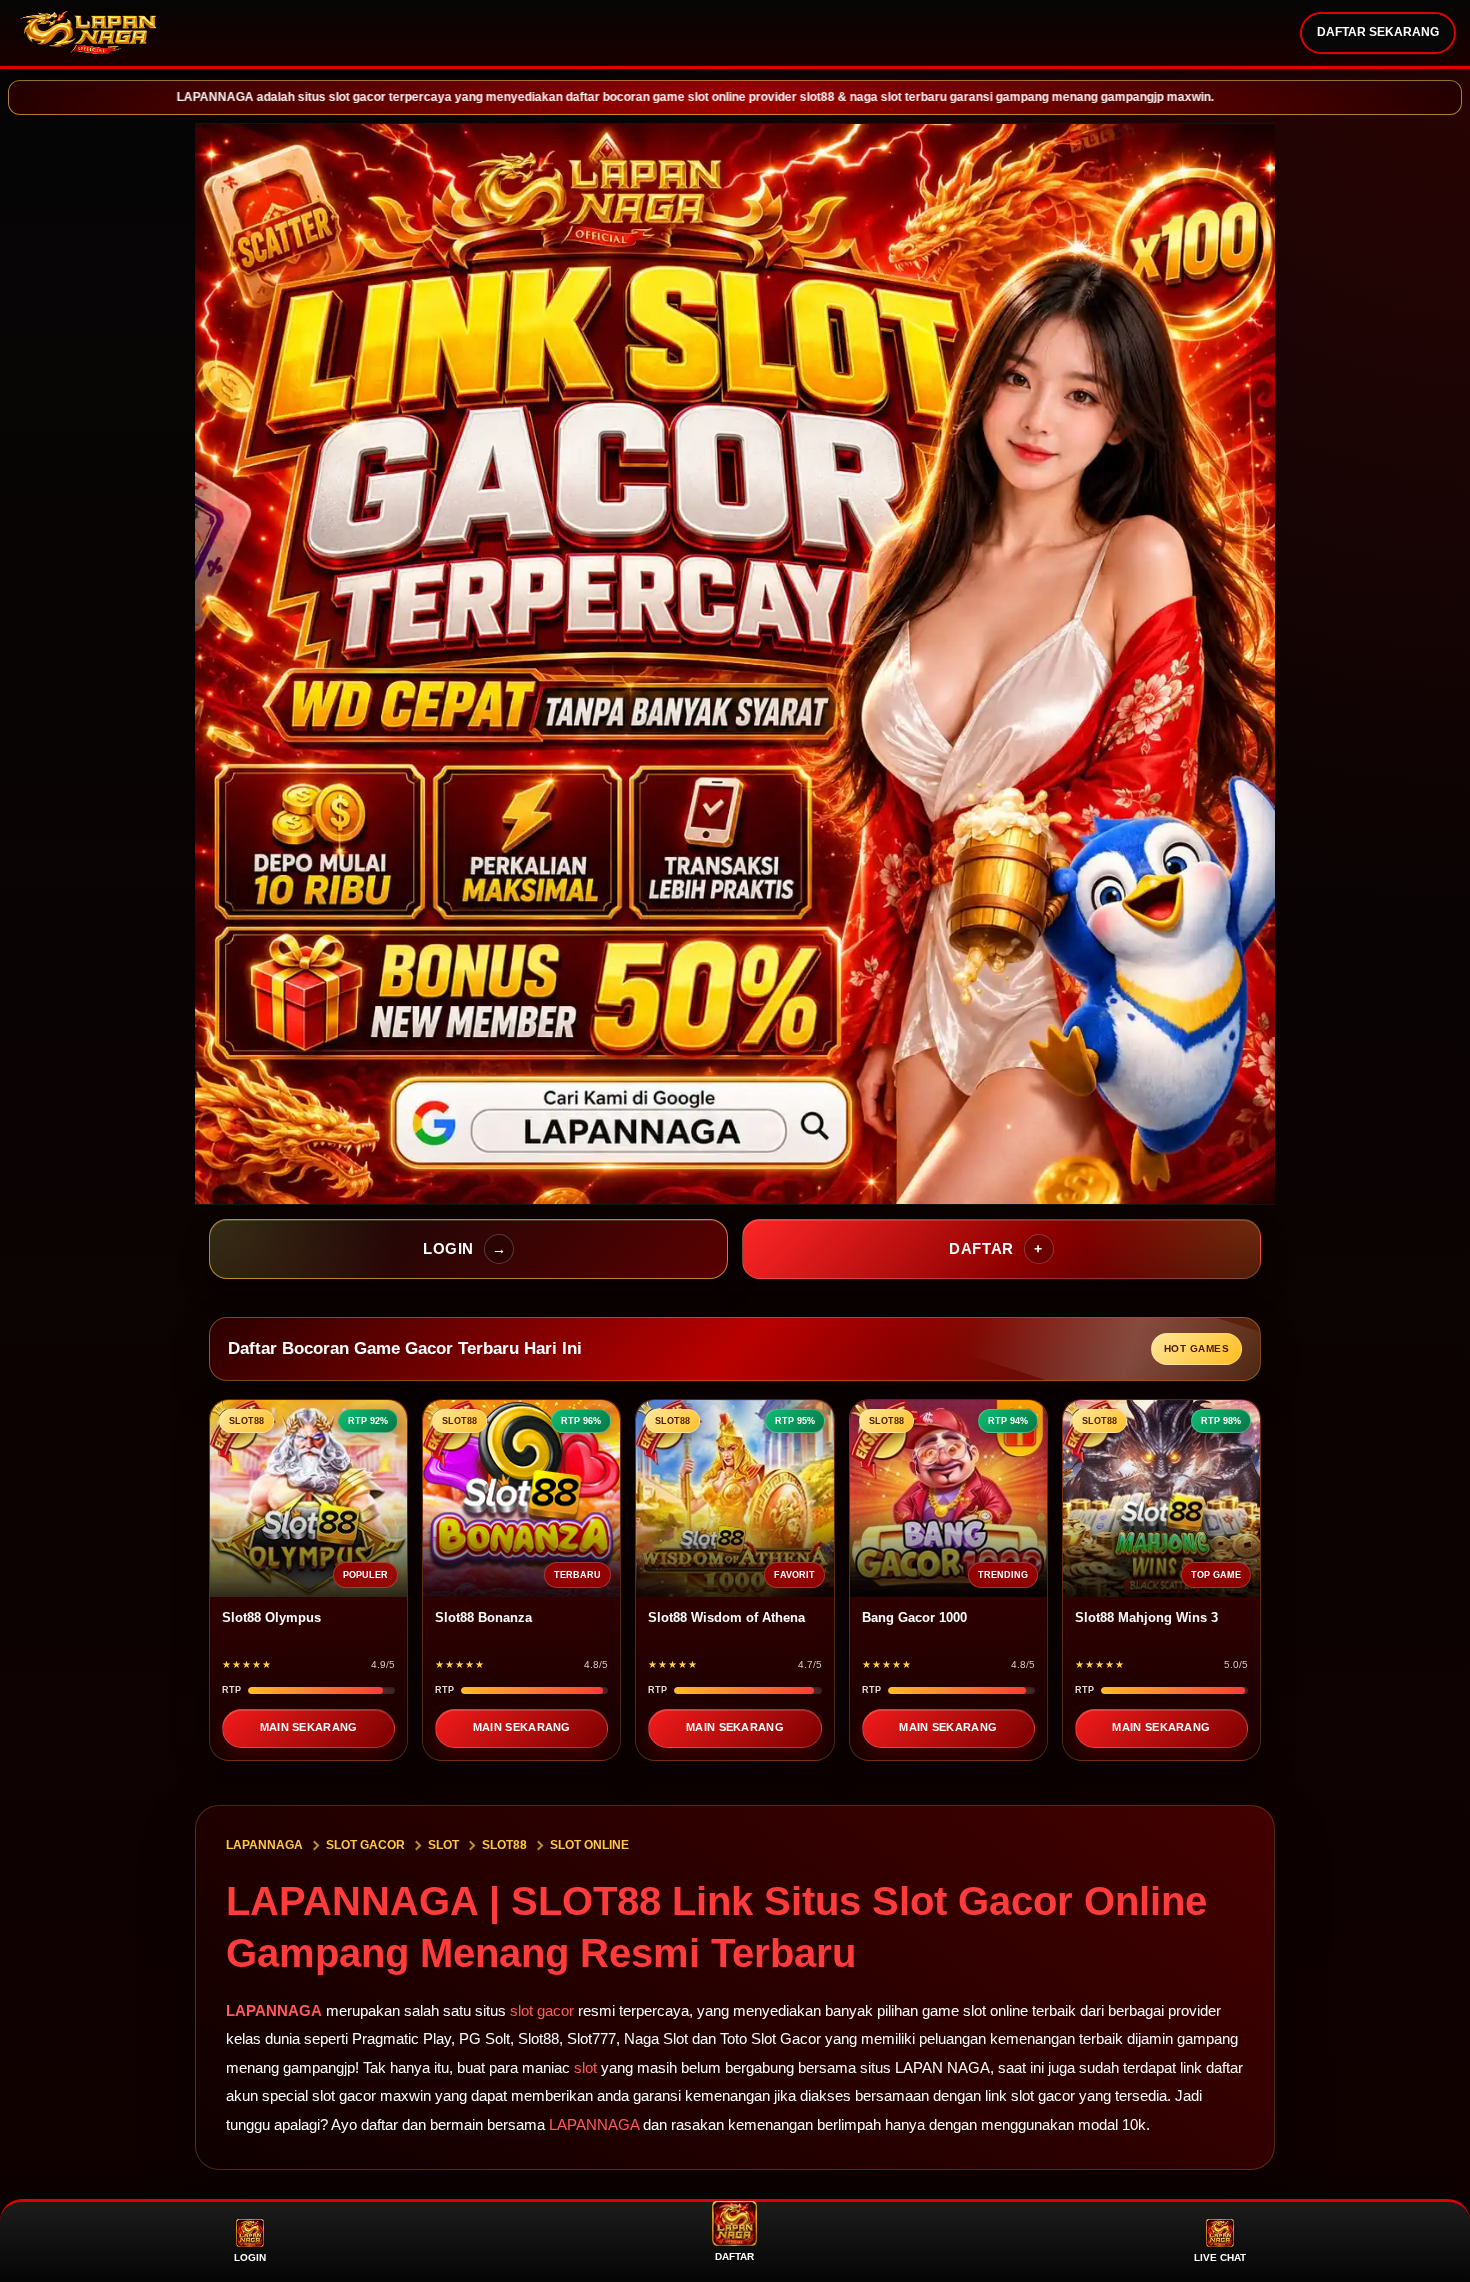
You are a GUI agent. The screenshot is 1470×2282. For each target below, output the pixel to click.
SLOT (443, 1845)
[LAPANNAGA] (89, 33)
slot (585, 2067)
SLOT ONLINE (589, 1845)
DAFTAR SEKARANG (1378, 32)
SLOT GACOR (365, 1845)
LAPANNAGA (264, 1845)
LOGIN (250, 2257)
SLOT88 (504, 1845)
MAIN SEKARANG (309, 1727)
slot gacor (542, 2010)
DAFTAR (734, 2256)
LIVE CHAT (1220, 2257)
